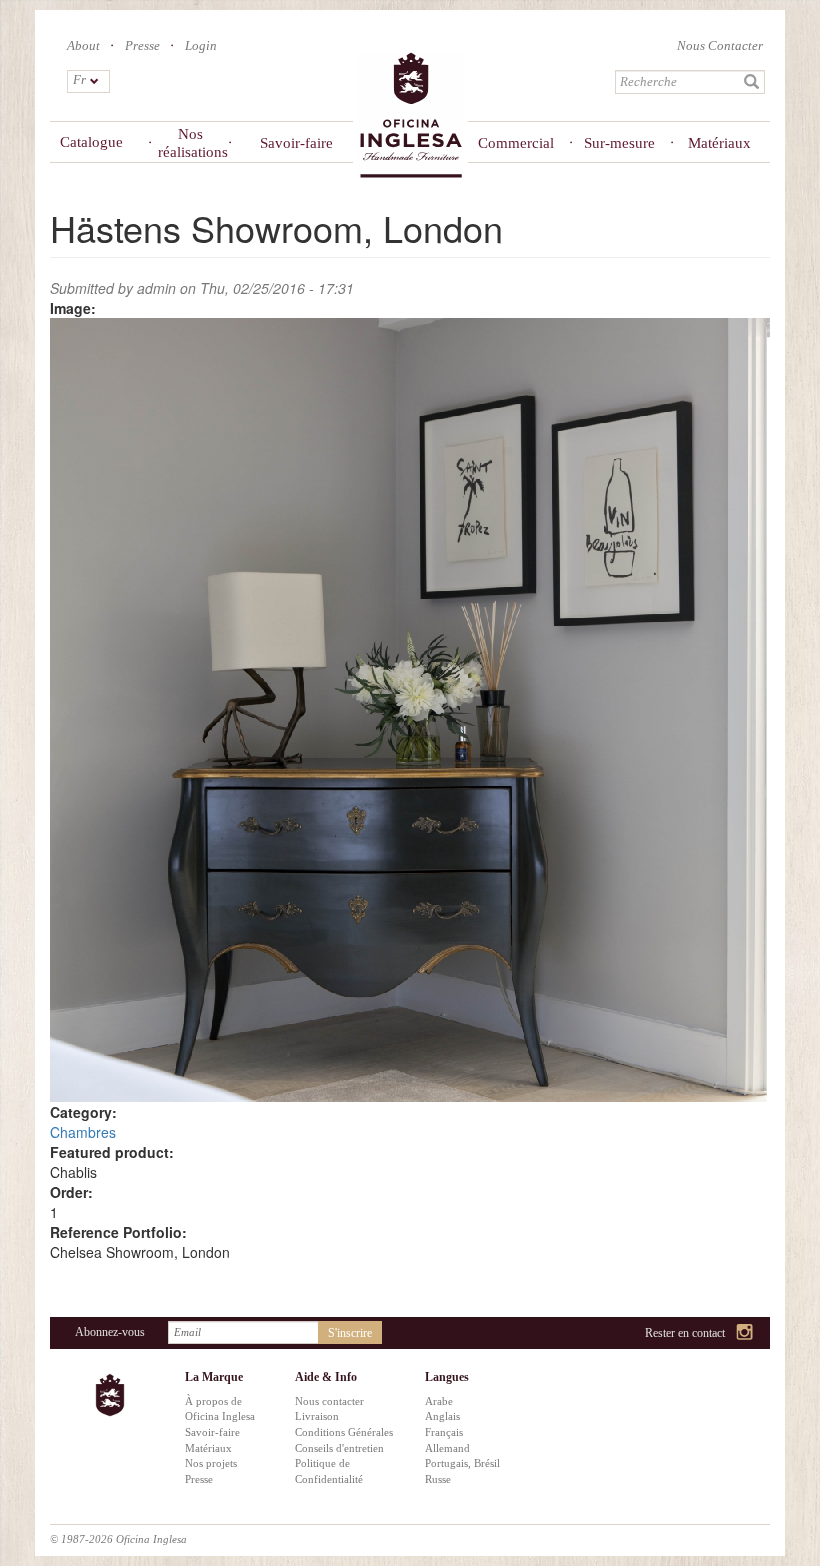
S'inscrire (350, 1333)
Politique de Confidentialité (329, 1471)
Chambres (83, 1132)
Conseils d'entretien (339, 1448)
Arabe (439, 1401)
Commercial (515, 143)
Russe (438, 1479)
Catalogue (91, 142)
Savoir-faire (296, 143)
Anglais (442, 1416)
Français (444, 1432)
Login (201, 45)
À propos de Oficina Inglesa (220, 1409)
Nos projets (211, 1463)
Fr (79, 79)
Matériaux (719, 143)
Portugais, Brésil (462, 1463)
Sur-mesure (619, 143)
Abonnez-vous (110, 1332)
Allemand (447, 1448)
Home (410, 116)
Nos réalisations (190, 143)
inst (745, 1333)
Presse (142, 45)
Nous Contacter (720, 45)
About (83, 45)
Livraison (317, 1416)
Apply (752, 82)
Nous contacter (329, 1401)
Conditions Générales (344, 1432)
